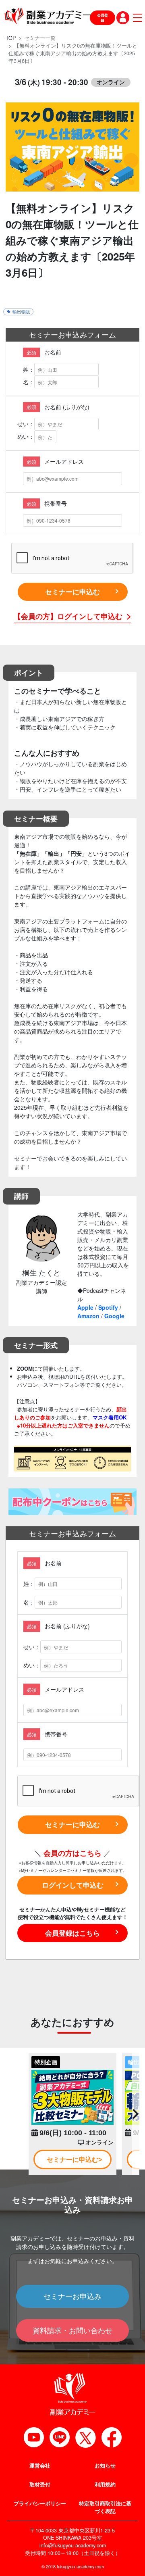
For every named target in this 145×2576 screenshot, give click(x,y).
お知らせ (105, 2466)
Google (114, 1316)
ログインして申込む (73, 1885)
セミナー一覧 (40, 38)
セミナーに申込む (72, 592)
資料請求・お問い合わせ (72, 2330)
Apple (85, 1307)
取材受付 (40, 2484)
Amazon (88, 1316)
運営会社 (40, 2466)
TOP (11, 38)
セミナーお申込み (72, 2296)
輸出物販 (21, 312)
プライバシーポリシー (40, 2503)
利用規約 (105, 2484)
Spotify (108, 1307)
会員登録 (103, 18)
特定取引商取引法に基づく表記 (105, 2507)
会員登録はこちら (72, 1933)
